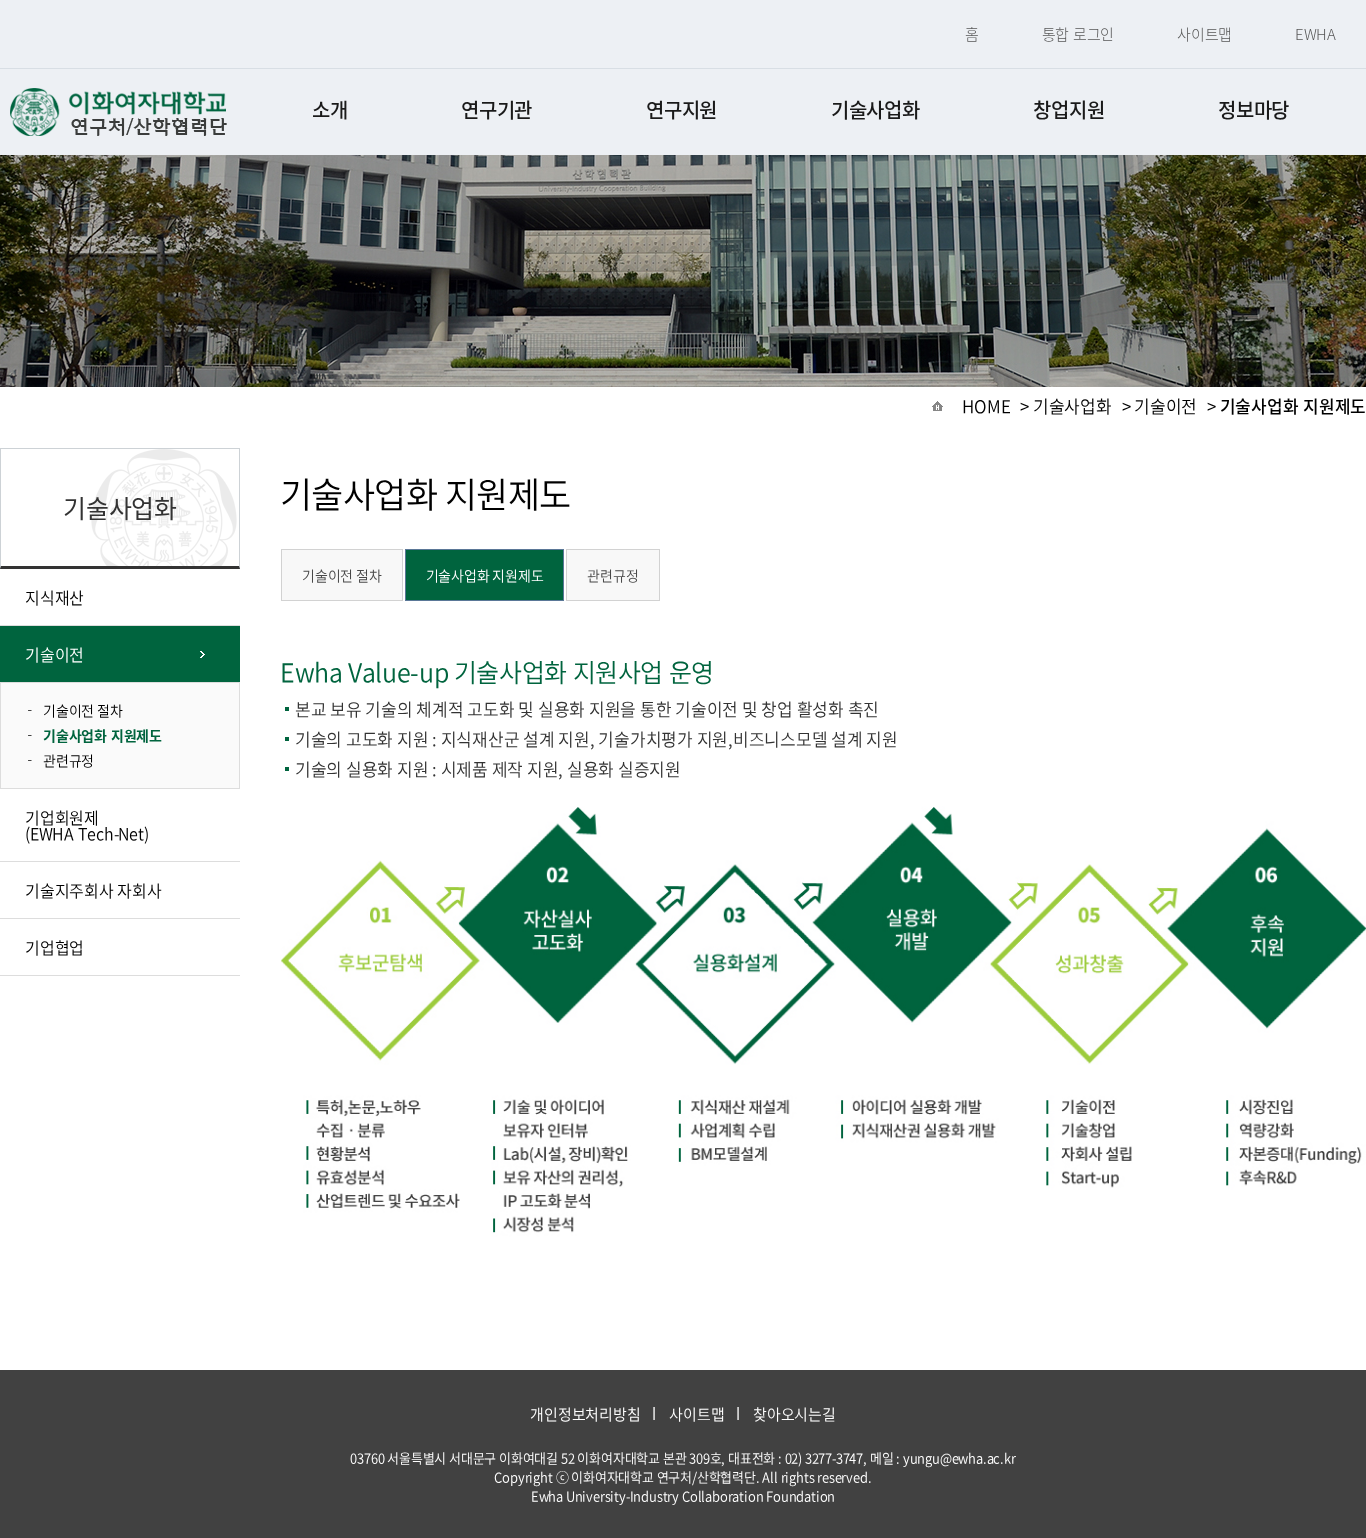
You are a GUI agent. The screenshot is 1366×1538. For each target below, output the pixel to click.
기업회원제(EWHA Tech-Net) (86, 825)
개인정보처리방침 (585, 1414)
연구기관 (496, 109)
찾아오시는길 (794, 1414)
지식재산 (54, 597)
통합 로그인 (1078, 34)
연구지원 (681, 109)
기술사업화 (875, 109)
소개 (329, 109)
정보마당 (1253, 109)
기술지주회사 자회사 (93, 890)
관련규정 (68, 760)
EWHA (1315, 34)
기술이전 (54, 654)
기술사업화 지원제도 (102, 735)
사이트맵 (1204, 34)
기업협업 (54, 947)
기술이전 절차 (83, 710)
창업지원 (1068, 109)
